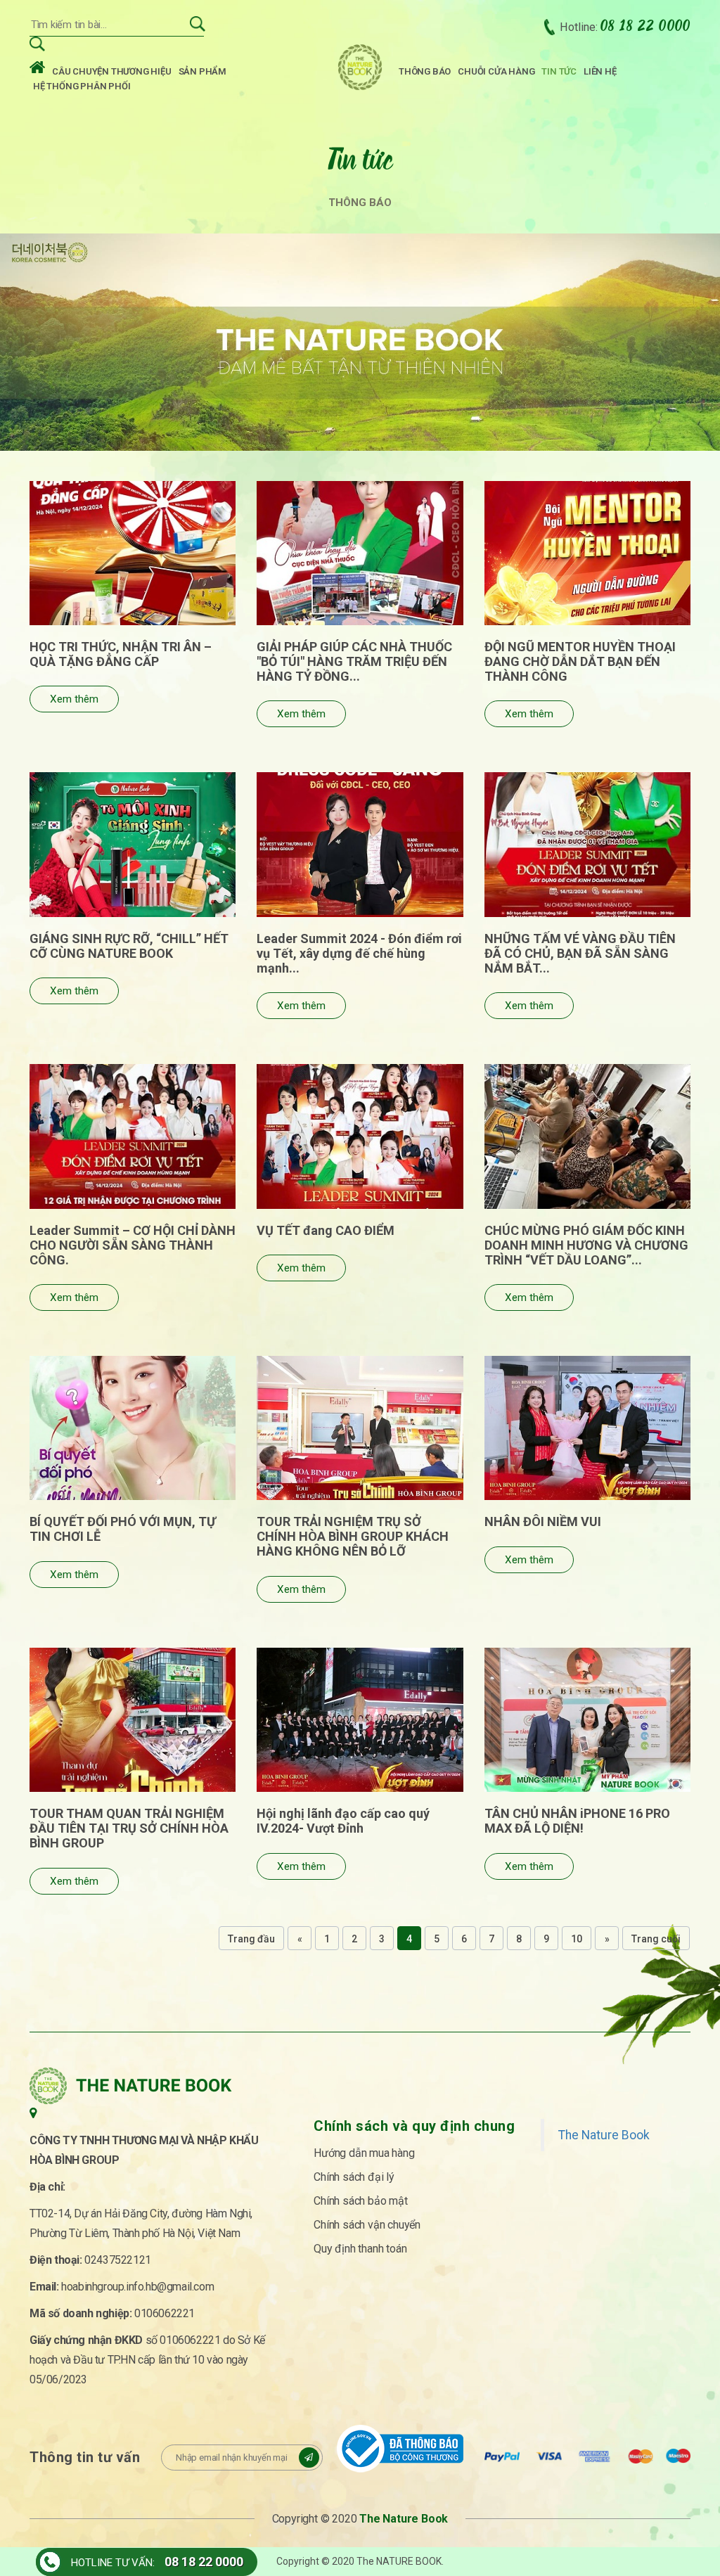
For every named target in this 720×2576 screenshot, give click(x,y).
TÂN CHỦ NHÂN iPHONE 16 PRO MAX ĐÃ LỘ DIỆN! (577, 1821)
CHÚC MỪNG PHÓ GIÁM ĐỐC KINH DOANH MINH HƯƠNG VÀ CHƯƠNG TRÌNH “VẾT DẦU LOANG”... (586, 1245)
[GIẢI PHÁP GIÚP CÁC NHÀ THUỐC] (360, 553)
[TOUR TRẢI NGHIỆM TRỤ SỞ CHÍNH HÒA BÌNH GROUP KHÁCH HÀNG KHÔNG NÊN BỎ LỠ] (360, 1428)
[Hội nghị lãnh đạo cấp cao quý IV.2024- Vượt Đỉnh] (360, 1720)
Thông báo (425, 71)
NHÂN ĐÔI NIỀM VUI (543, 1521)
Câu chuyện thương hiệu (112, 71)
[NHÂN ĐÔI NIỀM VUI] (587, 1428)
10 (577, 1939)
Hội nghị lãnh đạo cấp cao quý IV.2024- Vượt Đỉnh (343, 1821)
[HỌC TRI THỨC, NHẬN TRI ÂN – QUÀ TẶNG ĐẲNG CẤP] (133, 553)
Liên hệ (600, 71)
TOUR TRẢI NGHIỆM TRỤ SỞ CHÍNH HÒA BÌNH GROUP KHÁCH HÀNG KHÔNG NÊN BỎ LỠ (353, 1536)
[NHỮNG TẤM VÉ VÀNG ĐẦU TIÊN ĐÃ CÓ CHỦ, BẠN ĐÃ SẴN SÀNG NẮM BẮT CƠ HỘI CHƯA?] (587, 844)
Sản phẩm (202, 71)
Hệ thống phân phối (82, 86)
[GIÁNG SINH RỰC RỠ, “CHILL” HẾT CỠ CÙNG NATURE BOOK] (133, 844)
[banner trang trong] (360, 341)
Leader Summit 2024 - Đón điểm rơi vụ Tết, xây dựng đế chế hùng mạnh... (359, 953)
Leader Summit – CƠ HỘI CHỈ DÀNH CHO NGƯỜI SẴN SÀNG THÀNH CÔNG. (133, 1245)
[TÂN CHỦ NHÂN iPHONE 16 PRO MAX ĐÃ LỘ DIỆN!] (587, 1720)
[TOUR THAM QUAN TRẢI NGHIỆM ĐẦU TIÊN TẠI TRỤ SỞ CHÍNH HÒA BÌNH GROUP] (133, 1720)
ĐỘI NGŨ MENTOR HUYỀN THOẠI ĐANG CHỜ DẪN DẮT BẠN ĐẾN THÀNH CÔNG (580, 661)
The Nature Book (604, 2135)
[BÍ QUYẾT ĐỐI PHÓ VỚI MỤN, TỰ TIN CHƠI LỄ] (133, 1428)
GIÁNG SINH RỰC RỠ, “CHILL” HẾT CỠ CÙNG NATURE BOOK (129, 946)
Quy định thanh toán (360, 2249)
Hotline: (625, 27)
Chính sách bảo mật (360, 2201)
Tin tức (559, 71)
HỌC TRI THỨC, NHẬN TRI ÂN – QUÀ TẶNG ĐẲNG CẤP (121, 654)
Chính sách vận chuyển (367, 2225)
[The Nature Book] (360, 67)
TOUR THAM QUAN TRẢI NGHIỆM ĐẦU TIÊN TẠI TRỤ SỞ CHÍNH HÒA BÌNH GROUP (129, 1828)
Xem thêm (74, 699)
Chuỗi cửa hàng (496, 71)
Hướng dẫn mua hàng (364, 2153)
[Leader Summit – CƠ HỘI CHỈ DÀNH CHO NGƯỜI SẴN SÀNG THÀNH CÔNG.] (133, 1136)
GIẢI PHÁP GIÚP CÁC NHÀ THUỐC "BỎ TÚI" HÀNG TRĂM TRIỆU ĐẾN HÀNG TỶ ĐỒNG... (354, 661)
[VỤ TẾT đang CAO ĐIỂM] (360, 1136)
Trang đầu (251, 1939)
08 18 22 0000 (204, 2562)
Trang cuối (656, 1939)
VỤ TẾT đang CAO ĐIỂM (326, 1230)
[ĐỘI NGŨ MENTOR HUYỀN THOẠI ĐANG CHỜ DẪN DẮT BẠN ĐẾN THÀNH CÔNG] (587, 553)
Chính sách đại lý (354, 2177)
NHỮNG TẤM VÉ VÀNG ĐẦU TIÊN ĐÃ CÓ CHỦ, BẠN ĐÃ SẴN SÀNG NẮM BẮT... (580, 953)
